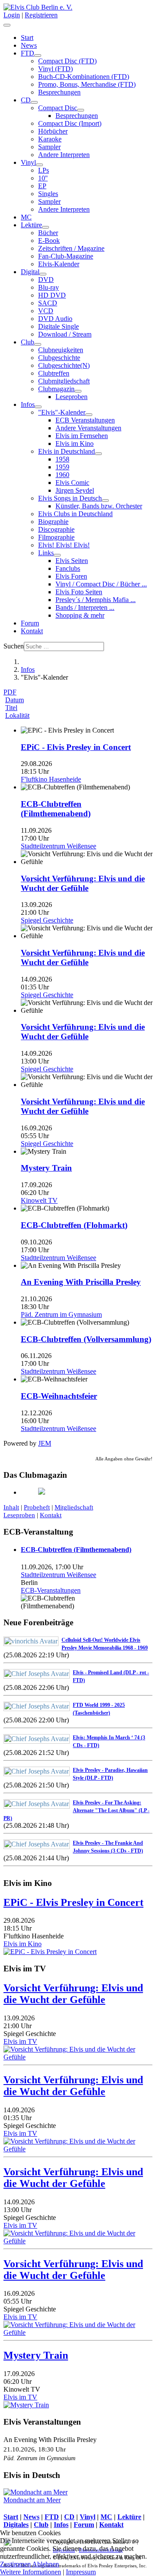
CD (26, 100)
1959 (62, 467)
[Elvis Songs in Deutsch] (105, 501)
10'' (43, 178)
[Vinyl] (39, 165)
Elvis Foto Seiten (79, 592)
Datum (15, 700)
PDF (10, 692)
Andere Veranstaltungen (88, 428)
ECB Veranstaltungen (85, 420)
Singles (48, 194)
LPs (44, 170)
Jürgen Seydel (75, 490)
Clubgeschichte (59, 358)
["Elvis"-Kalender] (89, 415)
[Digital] (43, 274)
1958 (62, 459)
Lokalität (17, 715)
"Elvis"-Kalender (62, 412)
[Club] (38, 344)
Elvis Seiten (72, 561)
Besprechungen (59, 92)
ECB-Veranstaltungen (51, 1590)
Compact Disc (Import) (70, 123)
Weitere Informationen (31, 2572)
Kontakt (32, 631)
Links (46, 553)
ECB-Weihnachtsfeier (59, 1396)
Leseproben (71, 397)
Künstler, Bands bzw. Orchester (99, 506)
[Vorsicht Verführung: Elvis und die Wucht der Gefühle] (78, 2057)
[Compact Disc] (81, 110)
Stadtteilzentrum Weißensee (58, 1575)
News (29, 45)
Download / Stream (65, 334)
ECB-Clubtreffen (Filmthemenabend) (56, 809)
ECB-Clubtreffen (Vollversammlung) (86, 1339)
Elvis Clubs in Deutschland (75, 514)
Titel (11, 708)
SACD (48, 303)
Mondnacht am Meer (32, 2500)
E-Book (49, 241)
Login (12, 15)
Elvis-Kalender (59, 264)
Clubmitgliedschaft (64, 381)
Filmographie (56, 537)
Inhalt (11, 1507)
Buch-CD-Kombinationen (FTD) (84, 77)
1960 (62, 475)
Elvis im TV (20, 2041)
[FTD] (38, 56)
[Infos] (38, 407)
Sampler (49, 147)
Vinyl (28, 162)
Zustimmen (15, 2564)
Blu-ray (49, 287)
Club (28, 342)
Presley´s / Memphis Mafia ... (96, 600)
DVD (46, 280)
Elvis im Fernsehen (82, 436)
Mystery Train (46, 1168)
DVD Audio (55, 319)
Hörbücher (53, 131)
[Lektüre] (45, 227)
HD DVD (52, 295)
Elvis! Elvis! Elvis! (64, 545)
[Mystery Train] (26, 2405)
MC (26, 217)
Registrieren (41, 15)
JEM (45, 1443)
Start (27, 38)
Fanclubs (68, 568)
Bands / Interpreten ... (85, 607)
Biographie (53, 522)
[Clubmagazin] (78, 391)
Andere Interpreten (64, 155)
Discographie (56, 529)
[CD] (34, 102)
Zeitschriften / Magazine (71, 248)
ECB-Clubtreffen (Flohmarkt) (74, 1225)
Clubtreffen (54, 373)
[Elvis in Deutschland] (98, 454)
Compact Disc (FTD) (67, 61)
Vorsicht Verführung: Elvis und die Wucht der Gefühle (83, 883)
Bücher (48, 233)
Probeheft (37, 1507)
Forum (30, 623)
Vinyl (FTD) (55, 69)
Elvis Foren (71, 576)
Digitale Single (58, 326)
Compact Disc (58, 108)
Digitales (16, 2525)
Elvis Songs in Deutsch (70, 498)
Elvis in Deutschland (67, 451)
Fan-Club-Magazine (66, 256)
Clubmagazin (56, 389)
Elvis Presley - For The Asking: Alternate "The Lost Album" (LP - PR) (76, 1810)
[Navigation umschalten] (7, 25)
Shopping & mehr (80, 615)
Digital (30, 272)
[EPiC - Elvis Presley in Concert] (50, 1952)
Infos (28, 404)
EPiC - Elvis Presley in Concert (76, 747)
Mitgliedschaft (74, 1507)
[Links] (57, 555)
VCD (46, 311)
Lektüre (31, 225)
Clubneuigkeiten (61, 350)
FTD (28, 53)
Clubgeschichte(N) (64, 365)
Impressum (81, 2572)
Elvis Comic (72, 483)
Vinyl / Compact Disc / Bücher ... (101, 584)
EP (42, 186)
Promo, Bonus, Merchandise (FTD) (87, 84)
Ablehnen (45, 2564)
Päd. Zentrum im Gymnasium (39, 2458)
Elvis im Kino (75, 444)
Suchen (14, 646)
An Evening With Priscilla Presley (81, 1282)
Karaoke (50, 139)
